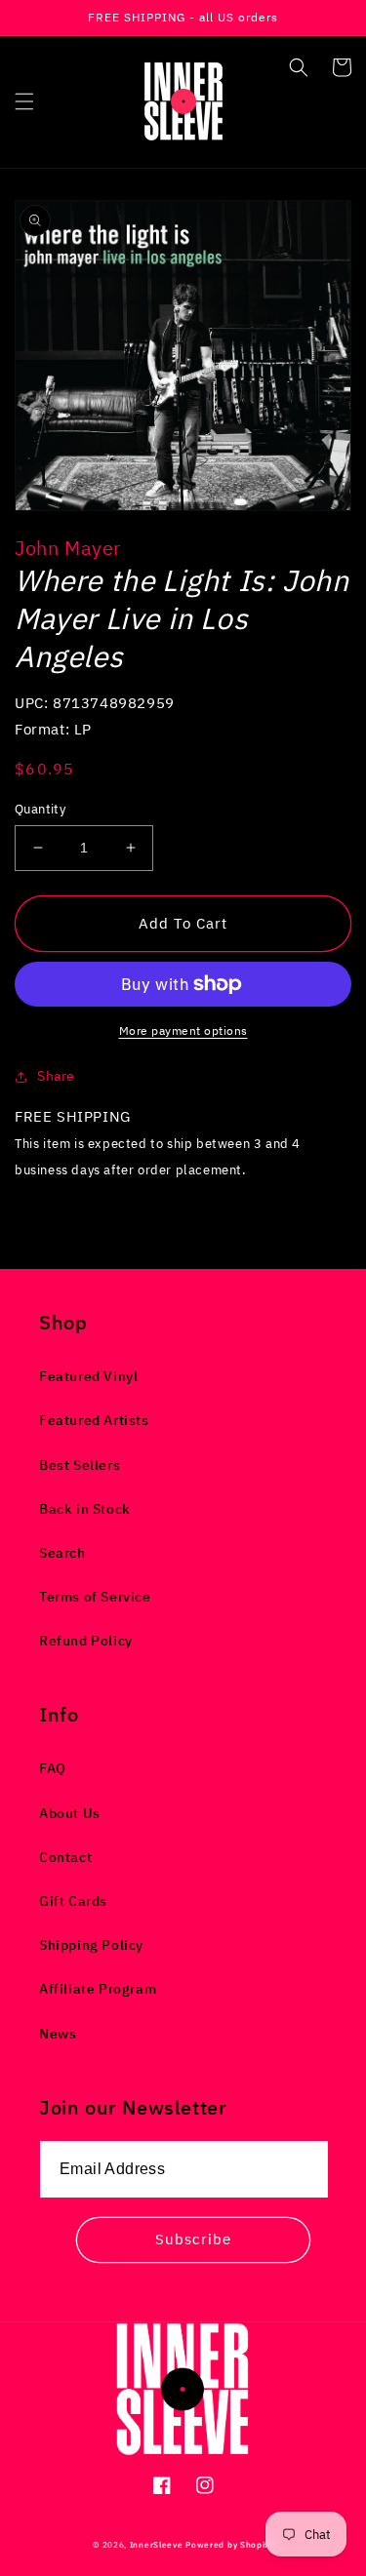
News (58, 2034)
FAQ (53, 1768)
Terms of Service (95, 1597)
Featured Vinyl (88, 1376)
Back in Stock (85, 1509)
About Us (70, 1813)
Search (62, 1553)
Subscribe (193, 2239)
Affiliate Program (98, 1989)
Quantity (40, 809)
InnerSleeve (157, 2544)
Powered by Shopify (229, 2544)
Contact (65, 1857)
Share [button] (56, 1076)
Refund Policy (86, 1641)
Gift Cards (73, 1901)
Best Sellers (80, 1465)
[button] (24, 101)
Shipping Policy (91, 1945)
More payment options (183, 1030)
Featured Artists (94, 1420)
